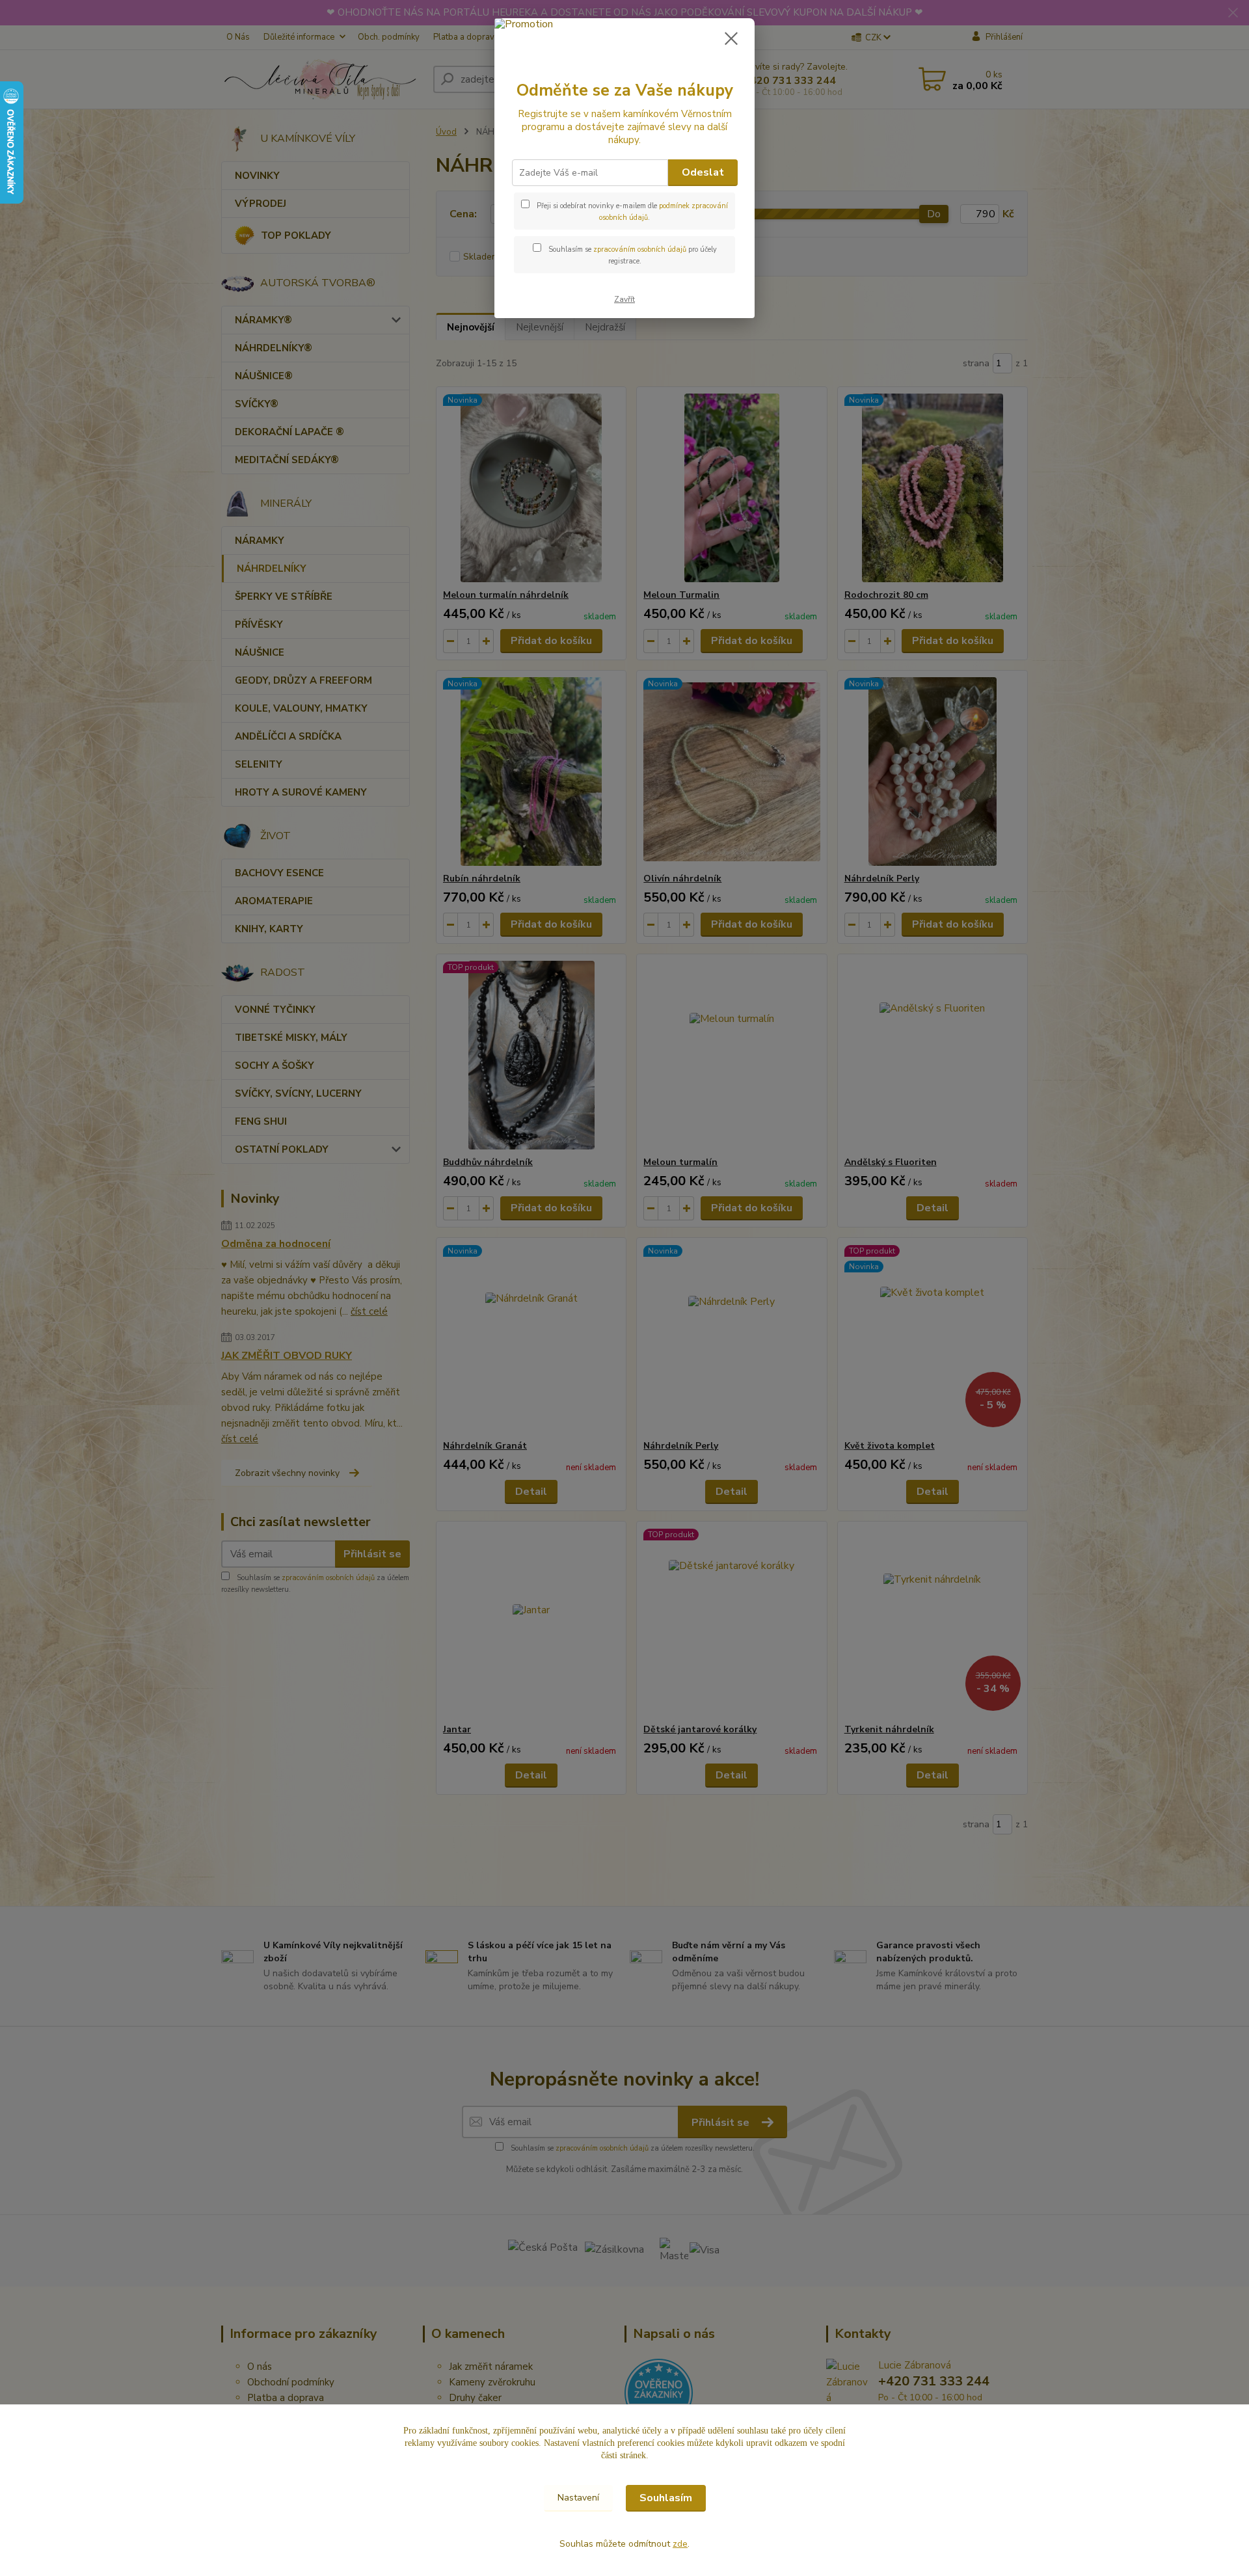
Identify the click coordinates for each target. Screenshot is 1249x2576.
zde (680, 2544)
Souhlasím (666, 2498)
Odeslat (703, 172)
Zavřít (624, 299)
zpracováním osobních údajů (640, 249)
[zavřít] (731, 38)
